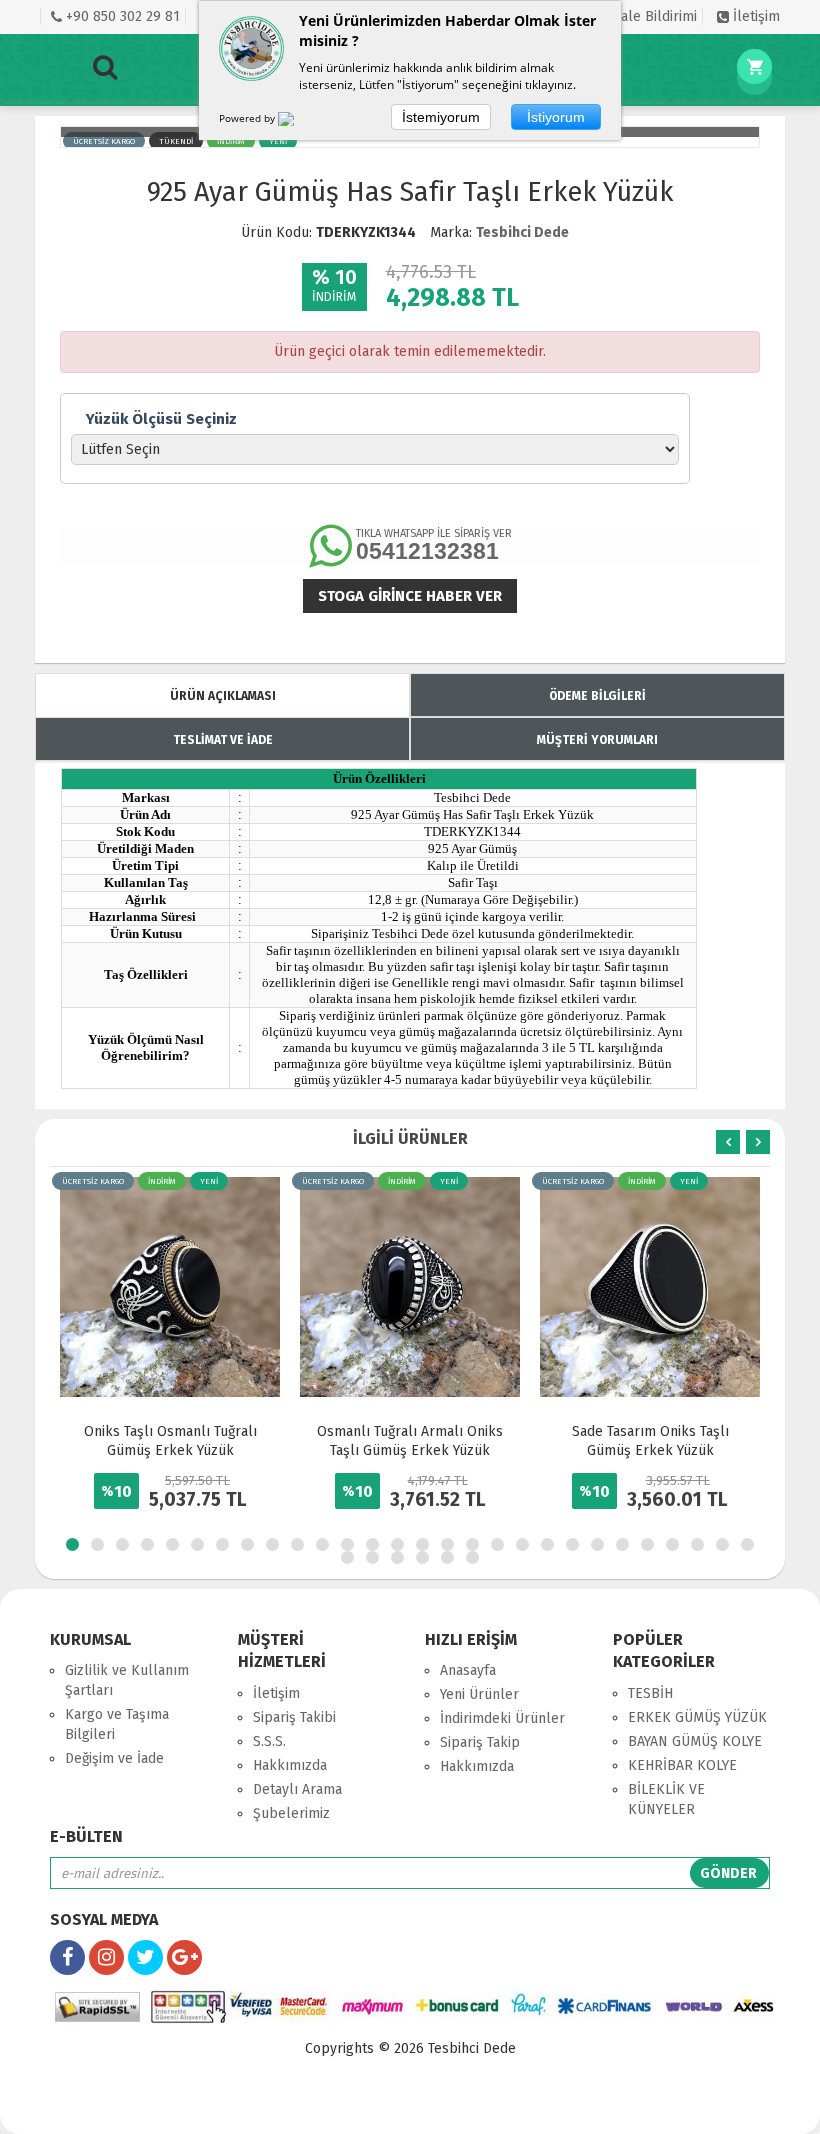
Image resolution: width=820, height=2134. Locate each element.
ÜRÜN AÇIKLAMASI (223, 696)
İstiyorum (556, 117)
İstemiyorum (441, 117)
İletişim (754, 16)
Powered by (248, 118)
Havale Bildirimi (645, 16)
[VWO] (298, 122)
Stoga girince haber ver (410, 596)
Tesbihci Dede (522, 232)
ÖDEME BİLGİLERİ (597, 696)
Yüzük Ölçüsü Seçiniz (161, 419)
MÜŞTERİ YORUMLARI (597, 740)
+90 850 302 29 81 (121, 16)
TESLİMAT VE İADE (223, 740)
